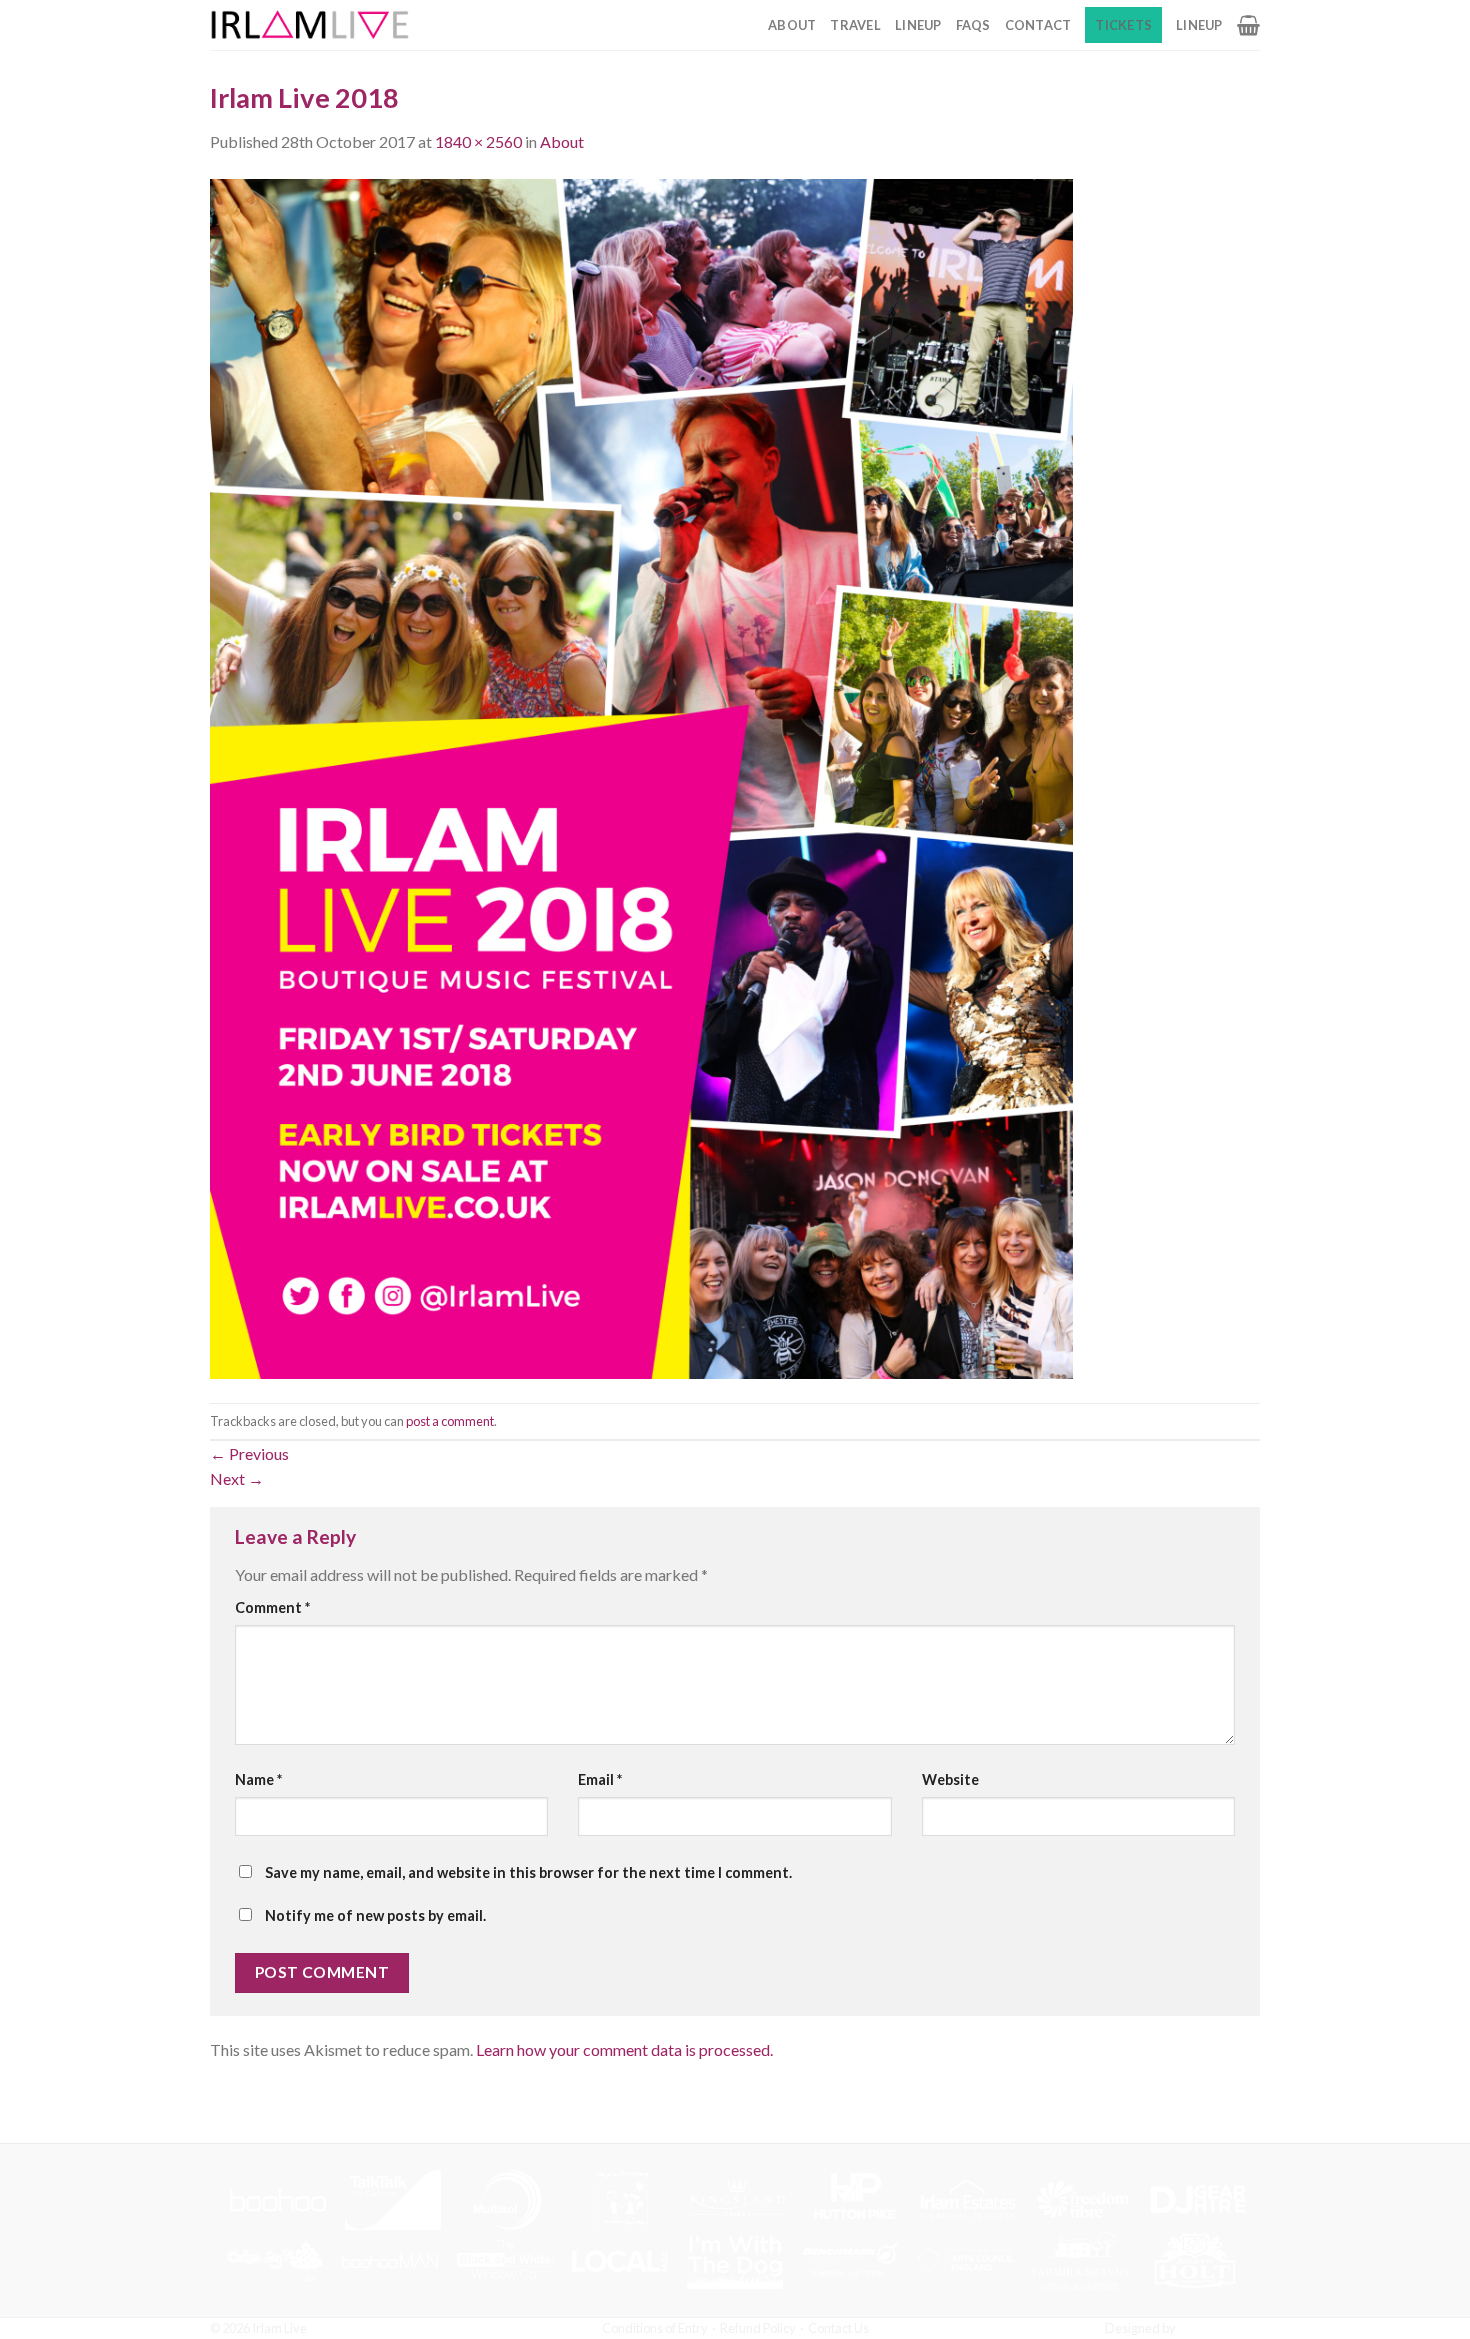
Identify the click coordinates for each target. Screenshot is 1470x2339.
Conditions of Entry (655, 2328)
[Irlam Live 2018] (641, 776)
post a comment (450, 1421)
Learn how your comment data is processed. (624, 2049)
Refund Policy (758, 2328)
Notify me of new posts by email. (375, 1915)
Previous (249, 1453)
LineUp (918, 25)
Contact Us (838, 2328)
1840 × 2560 (478, 141)
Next (237, 1478)
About (792, 25)
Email (600, 1779)
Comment (272, 1607)
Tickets (1123, 25)
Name (258, 1779)
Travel (855, 25)
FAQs (973, 25)
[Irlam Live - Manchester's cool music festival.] (310, 25)
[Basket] (1248, 25)
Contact (1038, 25)
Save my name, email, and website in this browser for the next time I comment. (528, 1872)
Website (950, 1779)
